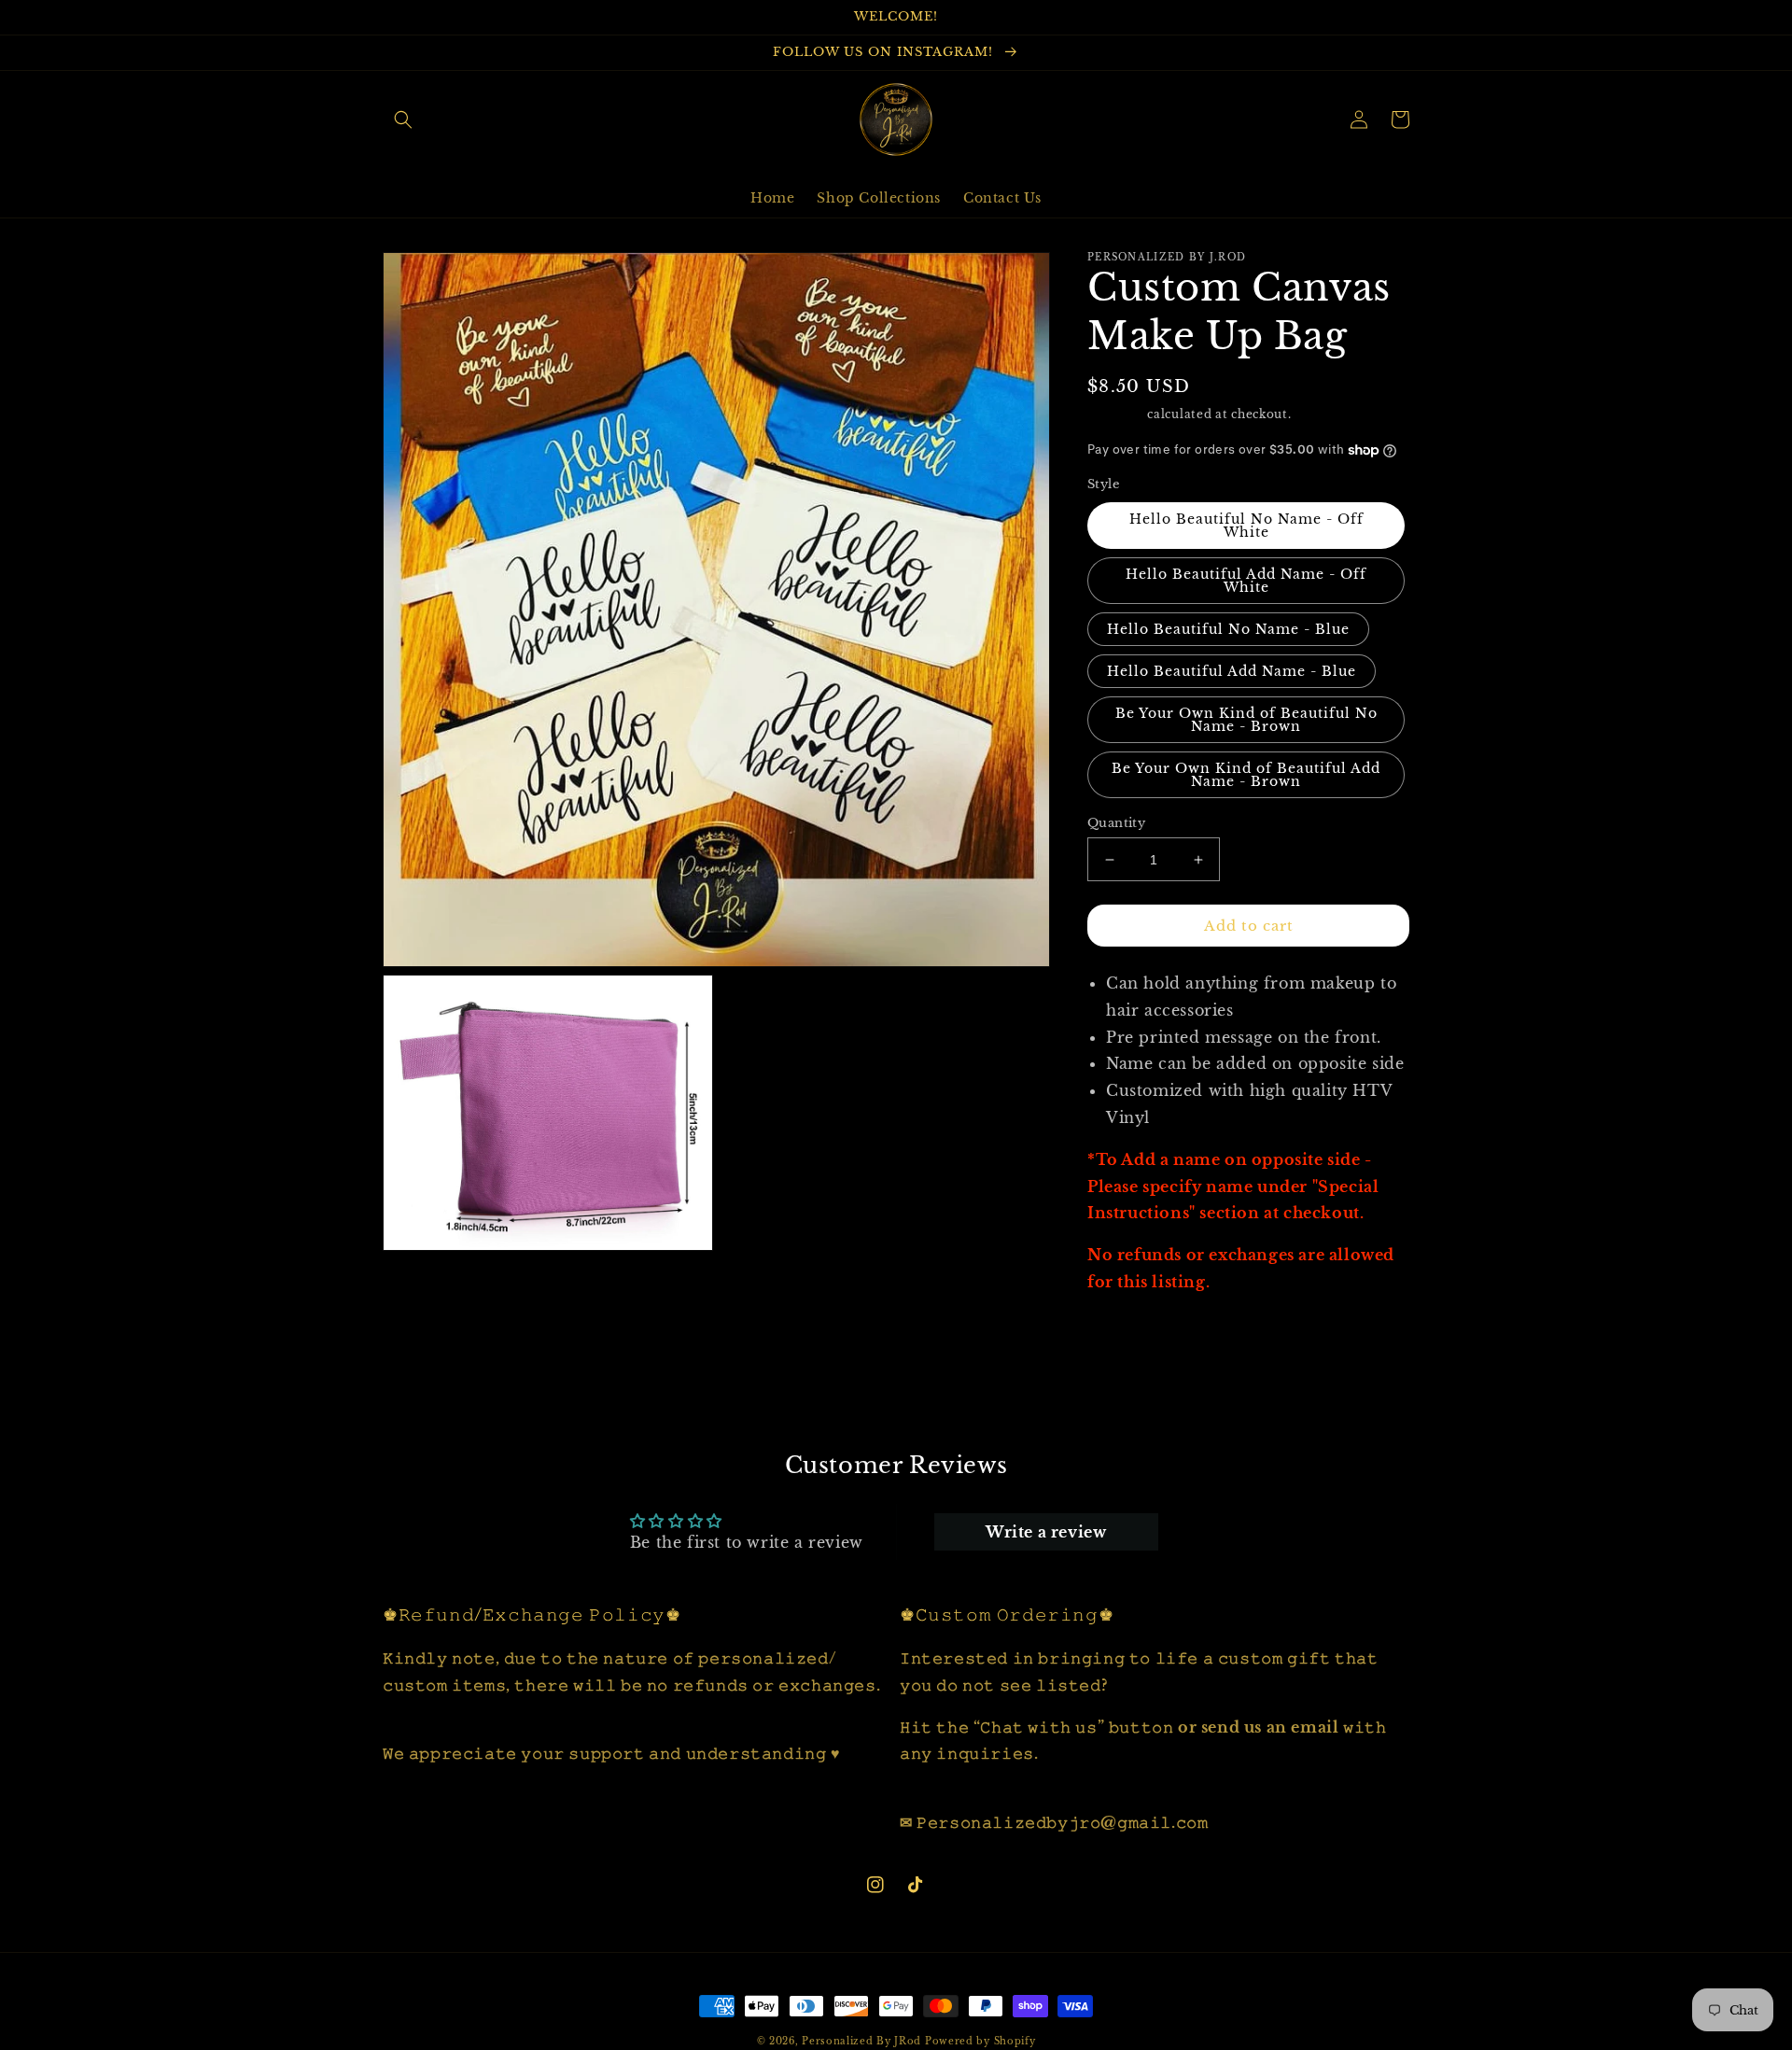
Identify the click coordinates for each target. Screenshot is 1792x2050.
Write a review (1046, 1532)
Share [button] (1130, 1330)
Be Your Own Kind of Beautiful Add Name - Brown (1246, 775)
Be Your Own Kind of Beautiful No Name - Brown (1246, 720)
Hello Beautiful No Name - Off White (1246, 526)
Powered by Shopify (980, 2041)
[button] (403, 119)
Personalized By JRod (861, 2041)
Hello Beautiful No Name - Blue (1228, 629)
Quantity (1116, 823)
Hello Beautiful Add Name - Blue (1232, 671)
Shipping (1116, 414)
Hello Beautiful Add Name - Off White (1246, 581)
